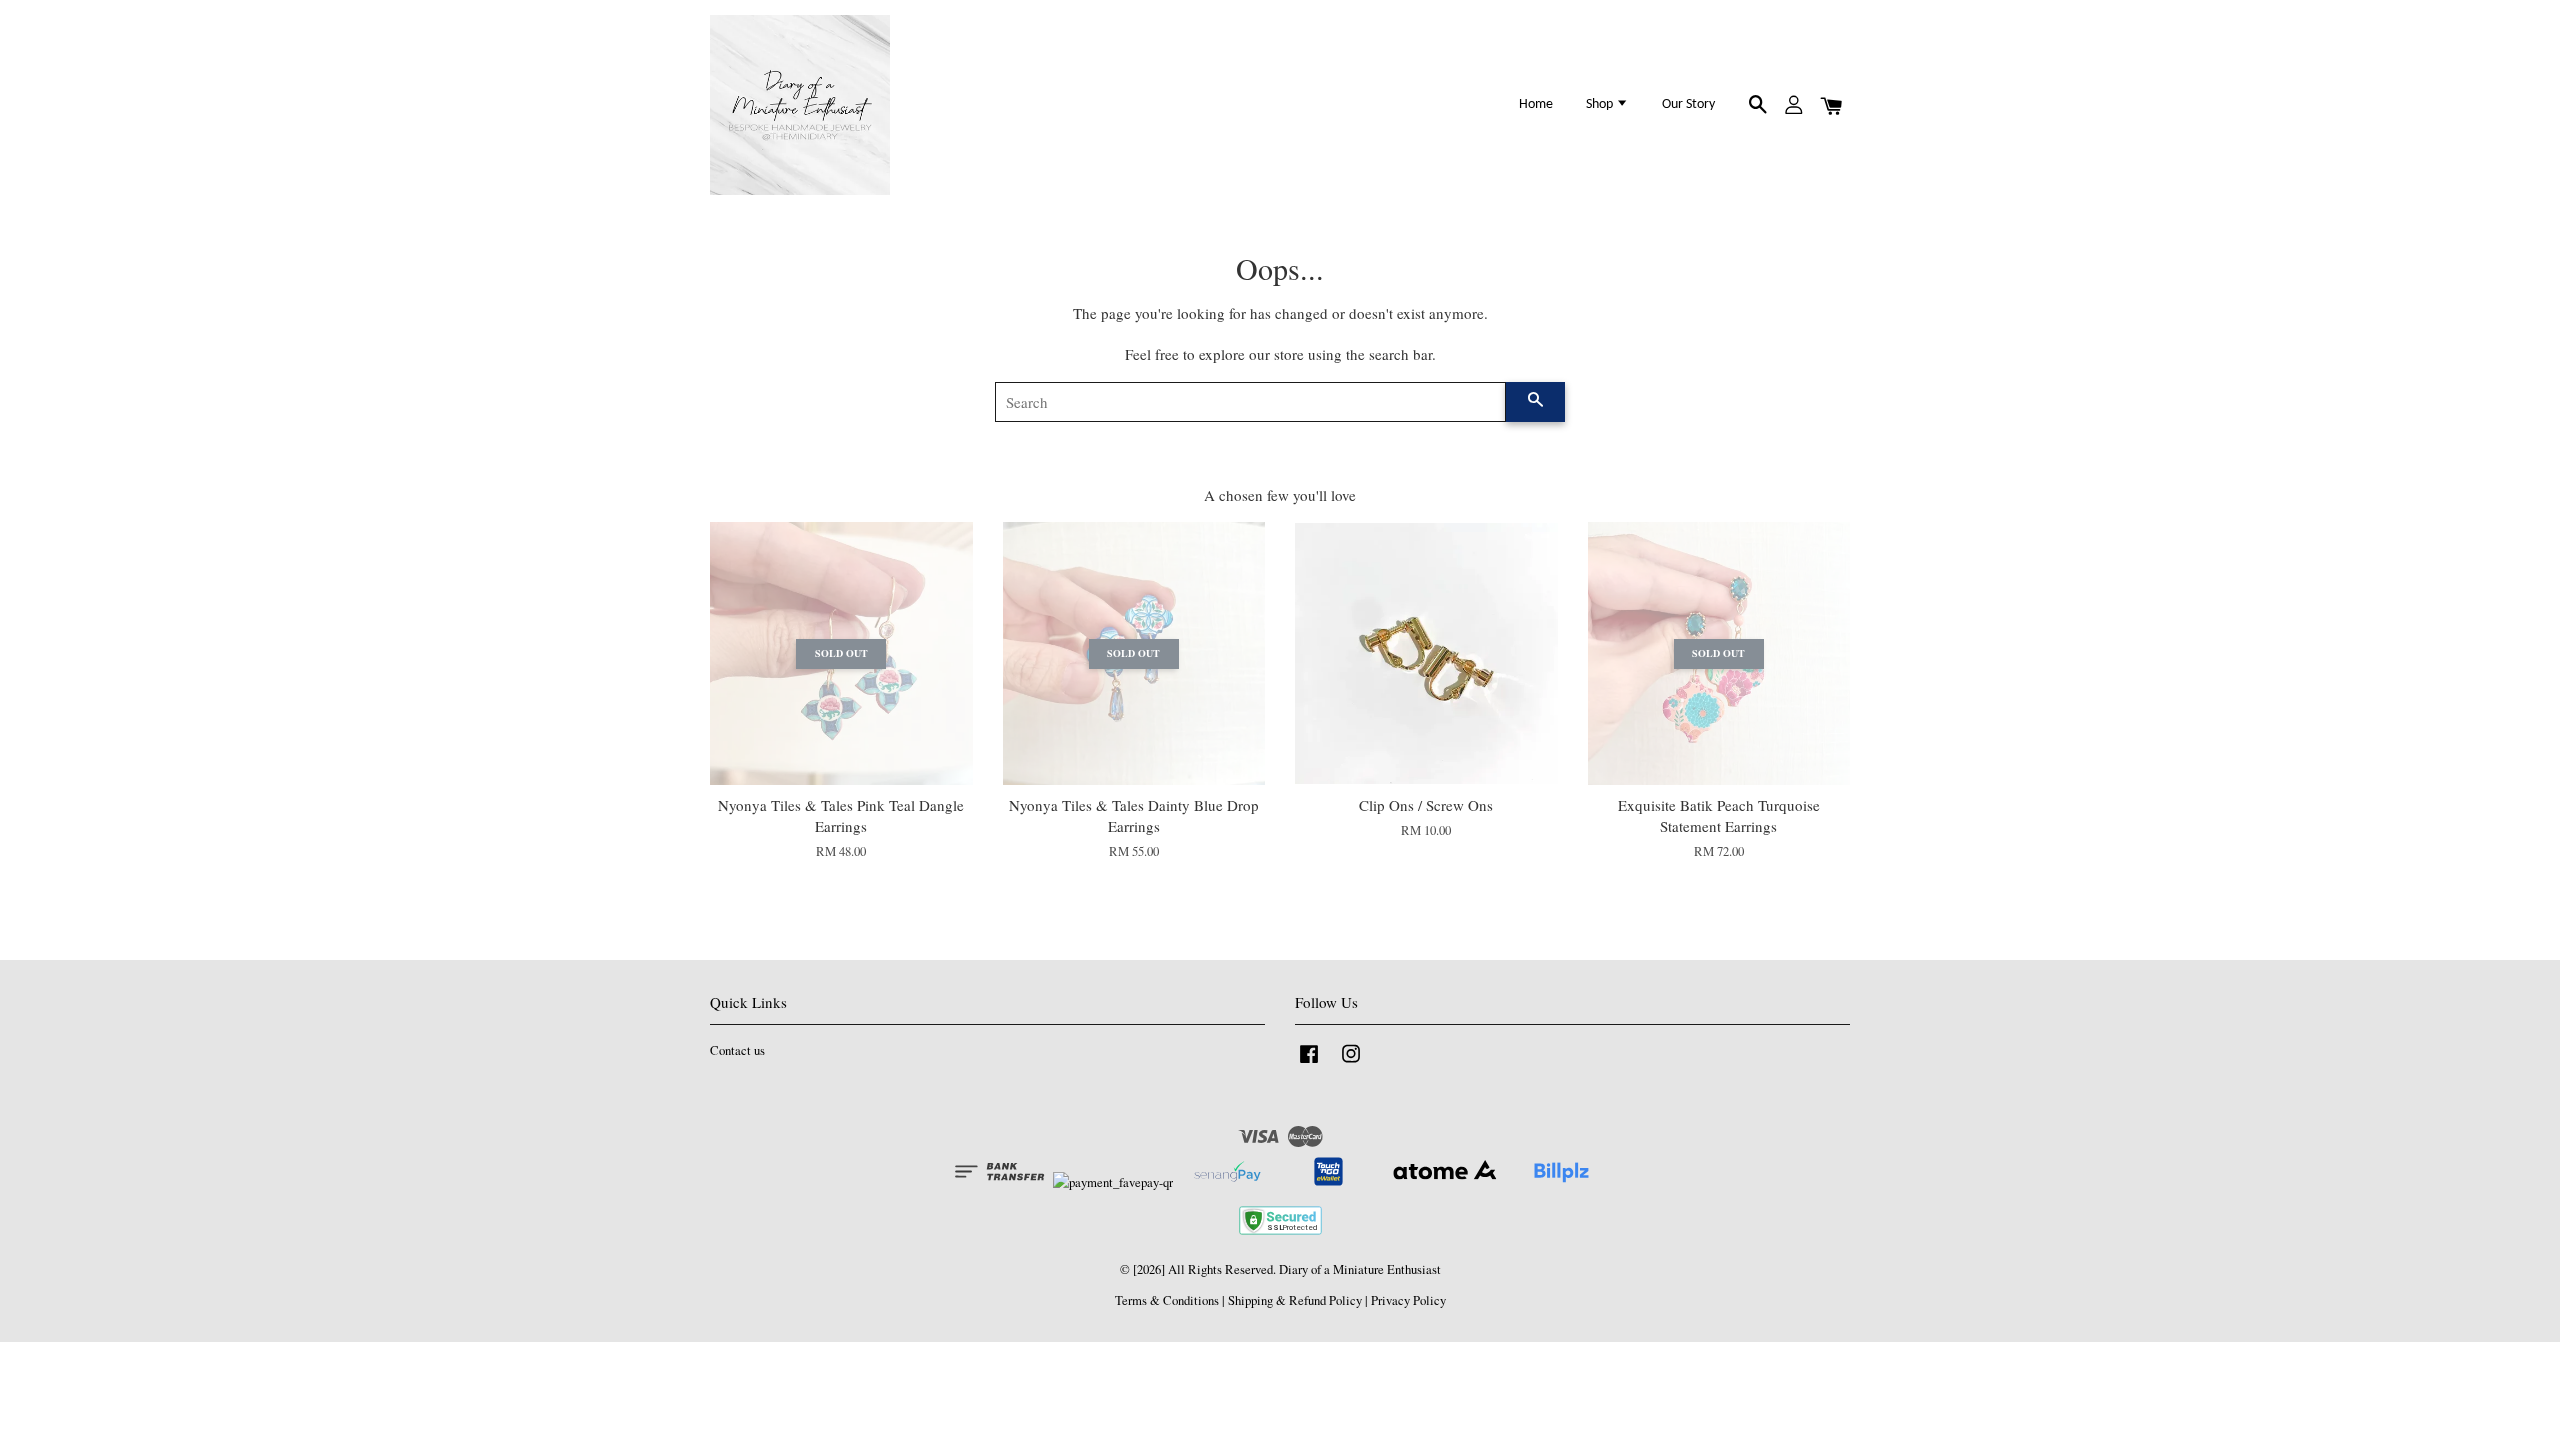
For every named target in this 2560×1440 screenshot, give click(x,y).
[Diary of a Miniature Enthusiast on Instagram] (1351, 1063)
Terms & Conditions (1167, 1300)
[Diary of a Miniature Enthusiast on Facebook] (1309, 1063)
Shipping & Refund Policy (1295, 1300)
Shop (1601, 104)
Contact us (737, 1050)
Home (1536, 104)
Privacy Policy (1408, 1300)
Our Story (1688, 104)
